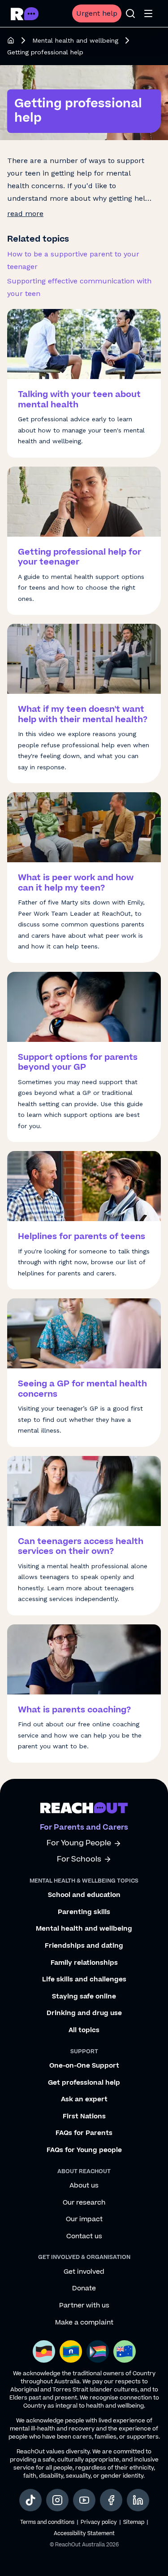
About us (84, 2186)
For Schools (79, 1859)
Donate (84, 2289)
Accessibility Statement (84, 2534)
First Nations (84, 2117)
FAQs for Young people (84, 2150)
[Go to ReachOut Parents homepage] (25, 14)
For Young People (79, 1843)
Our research (84, 2203)
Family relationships (84, 1963)
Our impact (84, 2219)
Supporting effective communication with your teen (79, 287)
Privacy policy (99, 2522)
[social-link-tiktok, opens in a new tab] (30, 2500)
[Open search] (130, 13)
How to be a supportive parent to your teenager (73, 260)
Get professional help (84, 2083)
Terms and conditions (47, 2522)
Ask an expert (84, 2100)
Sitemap (134, 2522)
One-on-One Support (84, 2066)
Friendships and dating (84, 1946)
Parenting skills (84, 1912)
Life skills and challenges (84, 1980)
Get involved (84, 2272)
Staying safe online (84, 1997)
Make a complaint (84, 2323)
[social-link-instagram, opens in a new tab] (57, 2500)
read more (25, 214)
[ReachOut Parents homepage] (11, 40)
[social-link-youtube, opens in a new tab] (84, 2500)
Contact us (84, 2236)
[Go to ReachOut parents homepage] (84, 1808)
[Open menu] (148, 13)
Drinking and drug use (84, 2013)
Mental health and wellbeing (75, 40)
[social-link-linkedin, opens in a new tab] (138, 2500)
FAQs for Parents (84, 2133)
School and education (84, 1895)
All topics (84, 2030)
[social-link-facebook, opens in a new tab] (111, 2500)
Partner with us (84, 2306)
